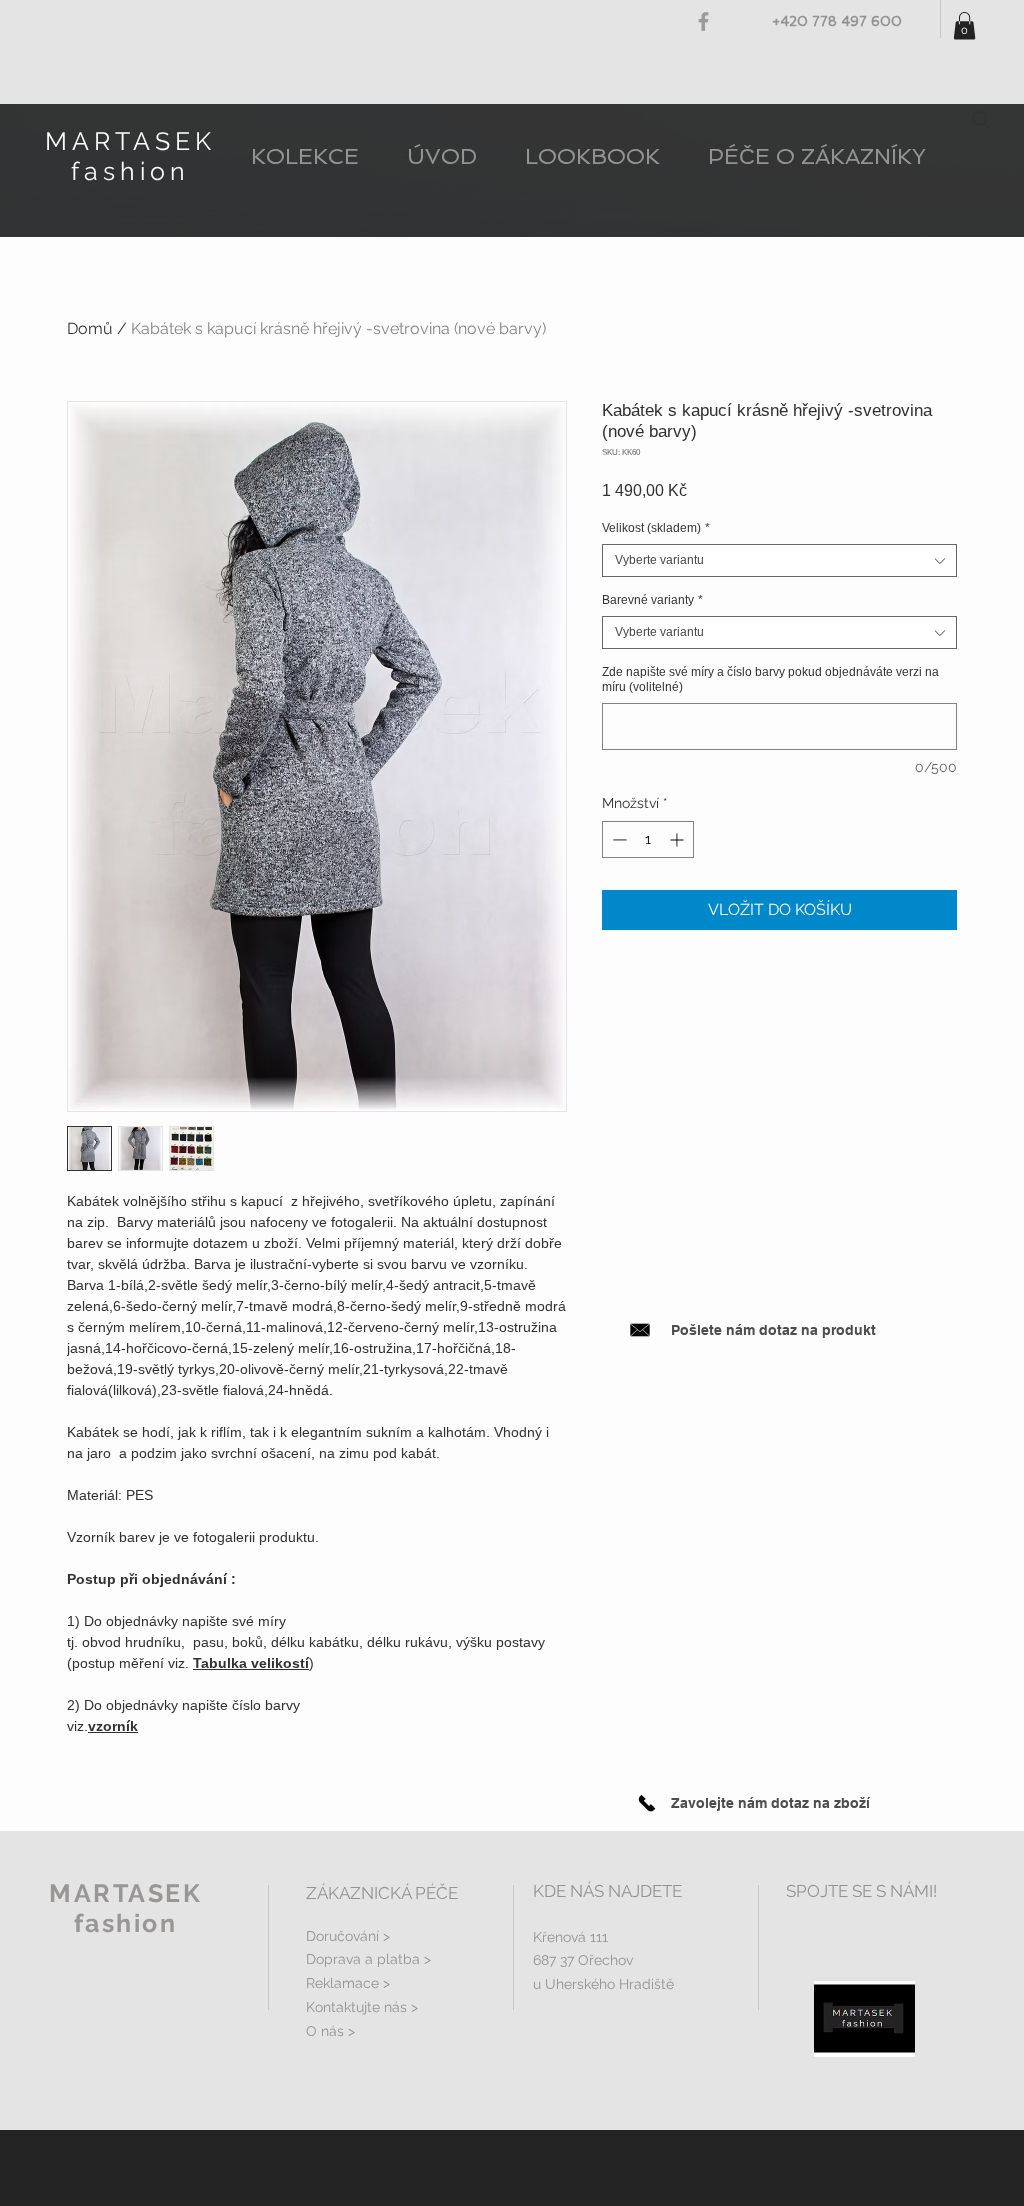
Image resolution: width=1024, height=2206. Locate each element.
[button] (964, 25)
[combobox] (779, 560)
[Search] (981, 120)
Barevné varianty (652, 600)
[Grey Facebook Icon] (703, 21)
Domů (90, 328)
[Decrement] (617, 839)
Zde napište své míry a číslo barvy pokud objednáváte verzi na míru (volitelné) (770, 679)
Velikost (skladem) (656, 528)
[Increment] (678, 839)
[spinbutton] (648, 839)
